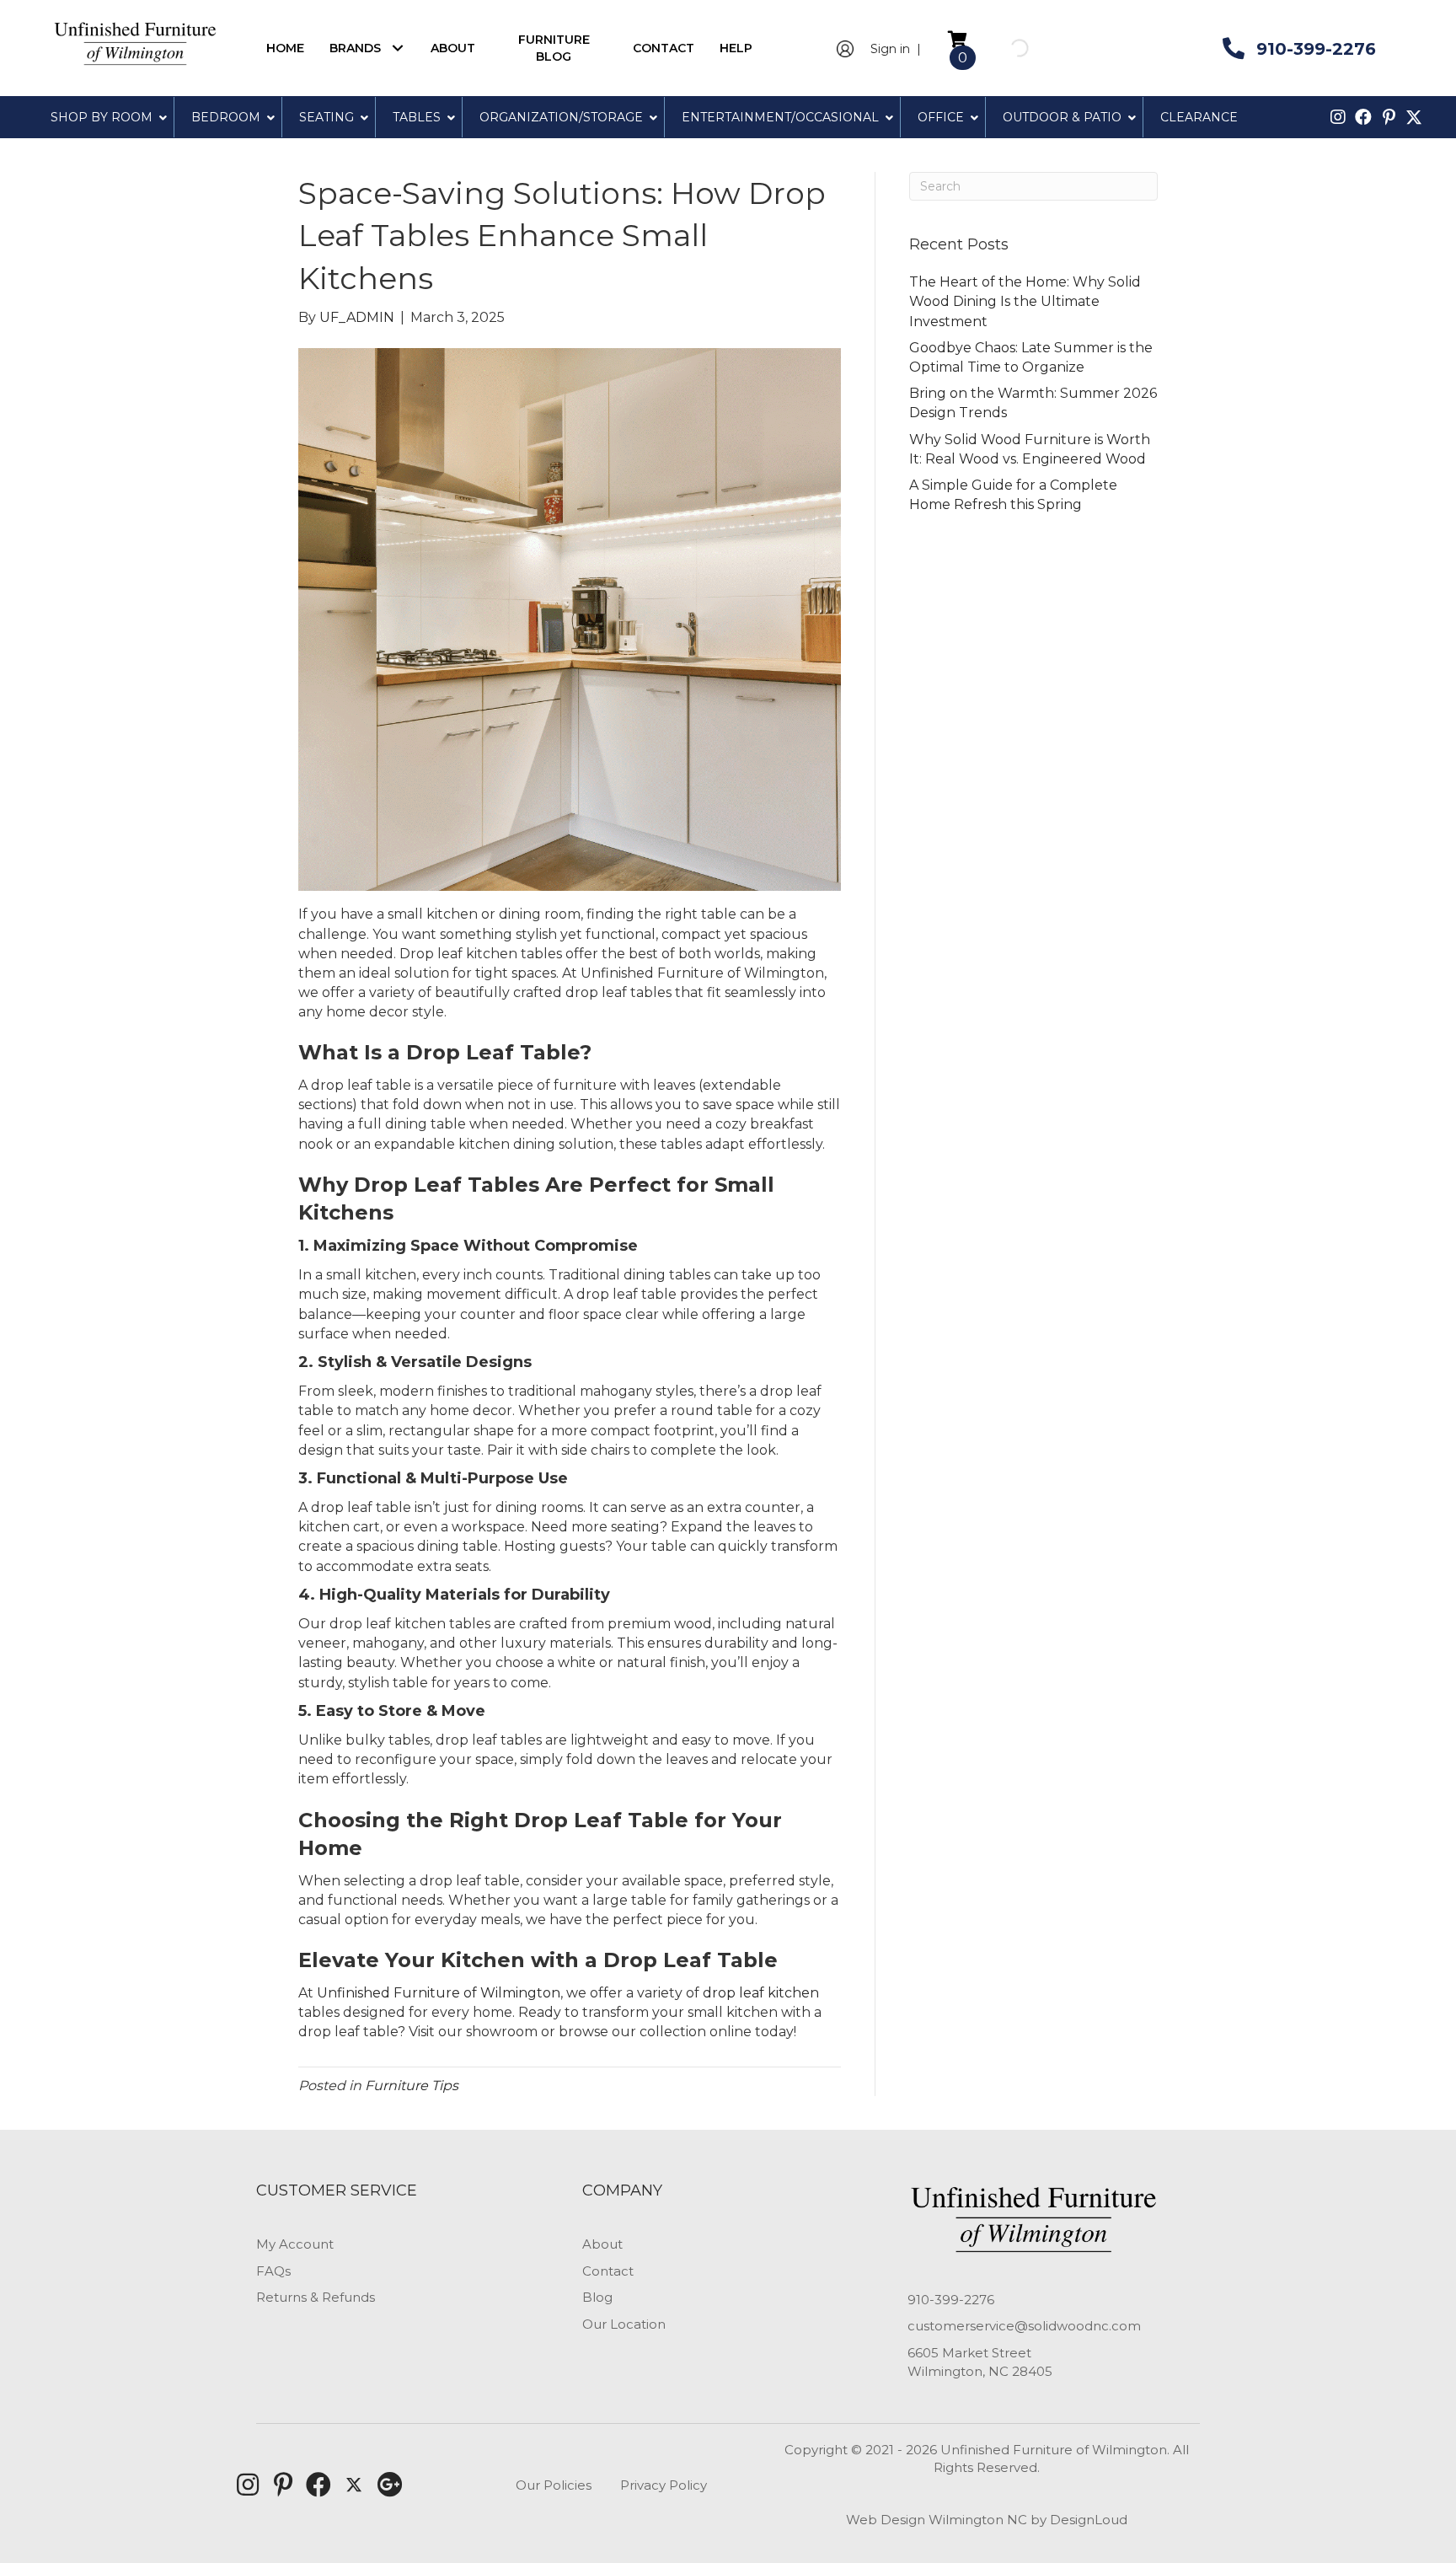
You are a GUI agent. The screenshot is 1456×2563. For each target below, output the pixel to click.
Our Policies (554, 2485)
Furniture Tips (412, 2086)
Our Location (624, 2324)
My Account (295, 2244)
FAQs (273, 2271)
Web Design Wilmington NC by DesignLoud (987, 2520)
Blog (597, 2297)
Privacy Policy (664, 2485)
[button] (397, 48)
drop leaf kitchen (761, 1993)
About (602, 2244)
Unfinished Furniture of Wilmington (439, 1993)
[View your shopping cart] (958, 38)
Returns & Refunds (316, 2297)
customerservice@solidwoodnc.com (1024, 2326)
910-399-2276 (951, 2300)
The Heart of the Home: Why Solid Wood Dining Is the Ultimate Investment (1025, 301)
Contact (608, 2271)
